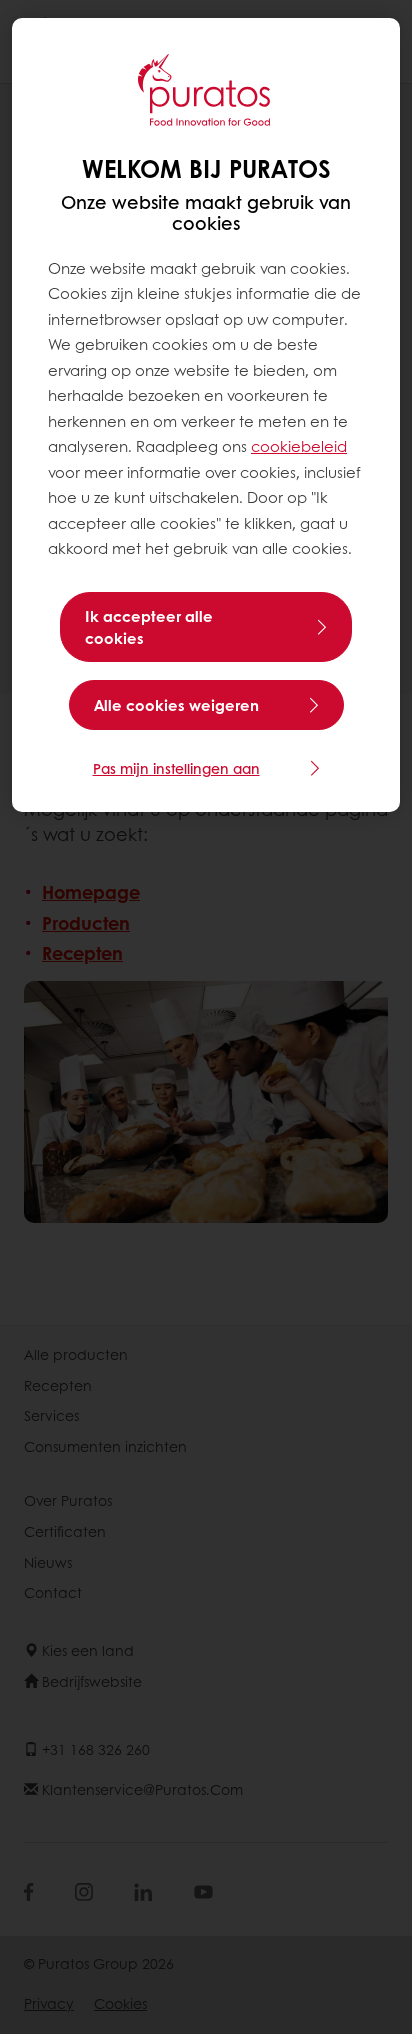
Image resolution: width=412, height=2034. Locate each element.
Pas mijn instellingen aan (176, 768)
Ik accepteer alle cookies (149, 627)
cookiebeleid (299, 446)
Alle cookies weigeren (176, 705)
